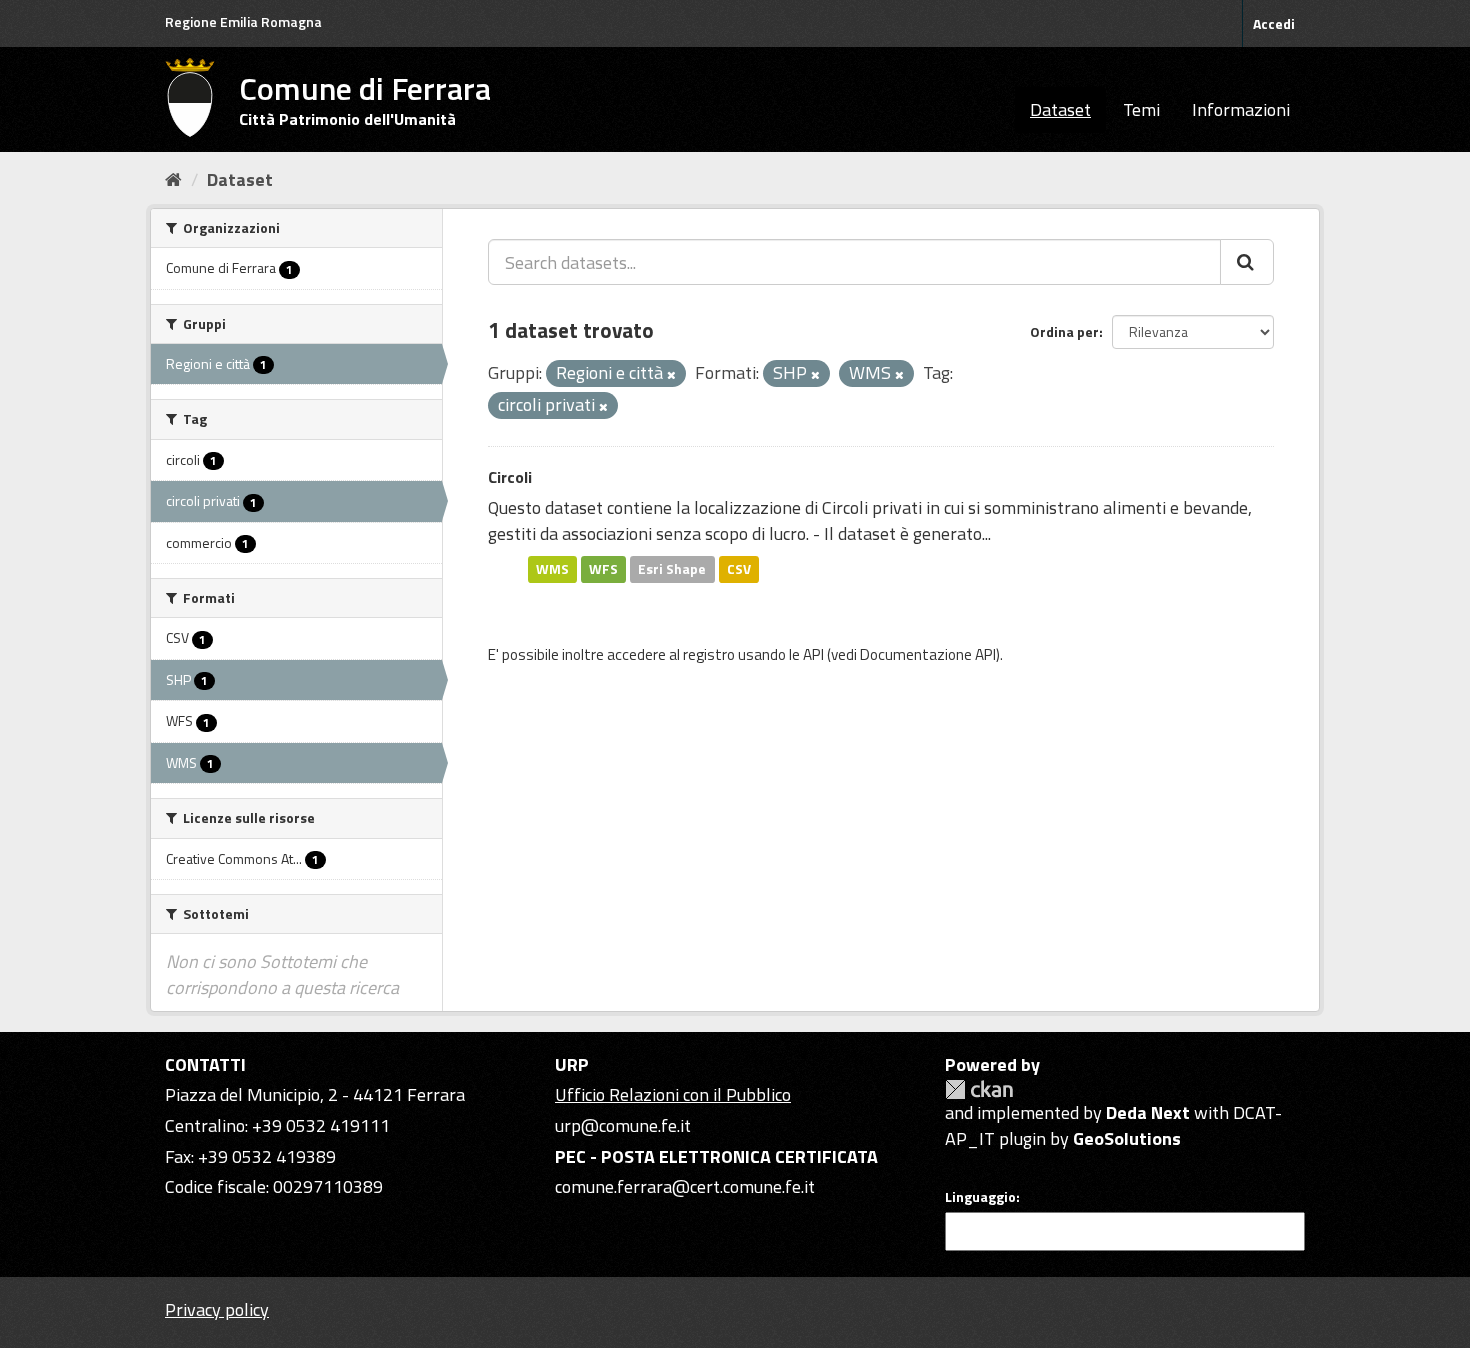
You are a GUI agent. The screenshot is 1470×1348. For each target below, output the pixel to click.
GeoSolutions (1127, 1138)
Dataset (1060, 109)
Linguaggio (980, 1197)
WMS (552, 569)
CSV (739, 569)
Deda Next (1148, 1112)
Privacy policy (217, 1309)
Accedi (1274, 23)
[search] (1247, 262)
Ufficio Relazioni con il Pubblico (673, 1094)
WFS (603, 569)
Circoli (510, 477)
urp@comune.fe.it (623, 1125)
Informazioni (1241, 109)
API (813, 654)
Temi (1141, 109)
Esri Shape (672, 569)
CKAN (979, 1089)
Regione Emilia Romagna (243, 21)
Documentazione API (928, 654)
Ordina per (1064, 331)
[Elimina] (671, 375)
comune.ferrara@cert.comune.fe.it (685, 1186)
